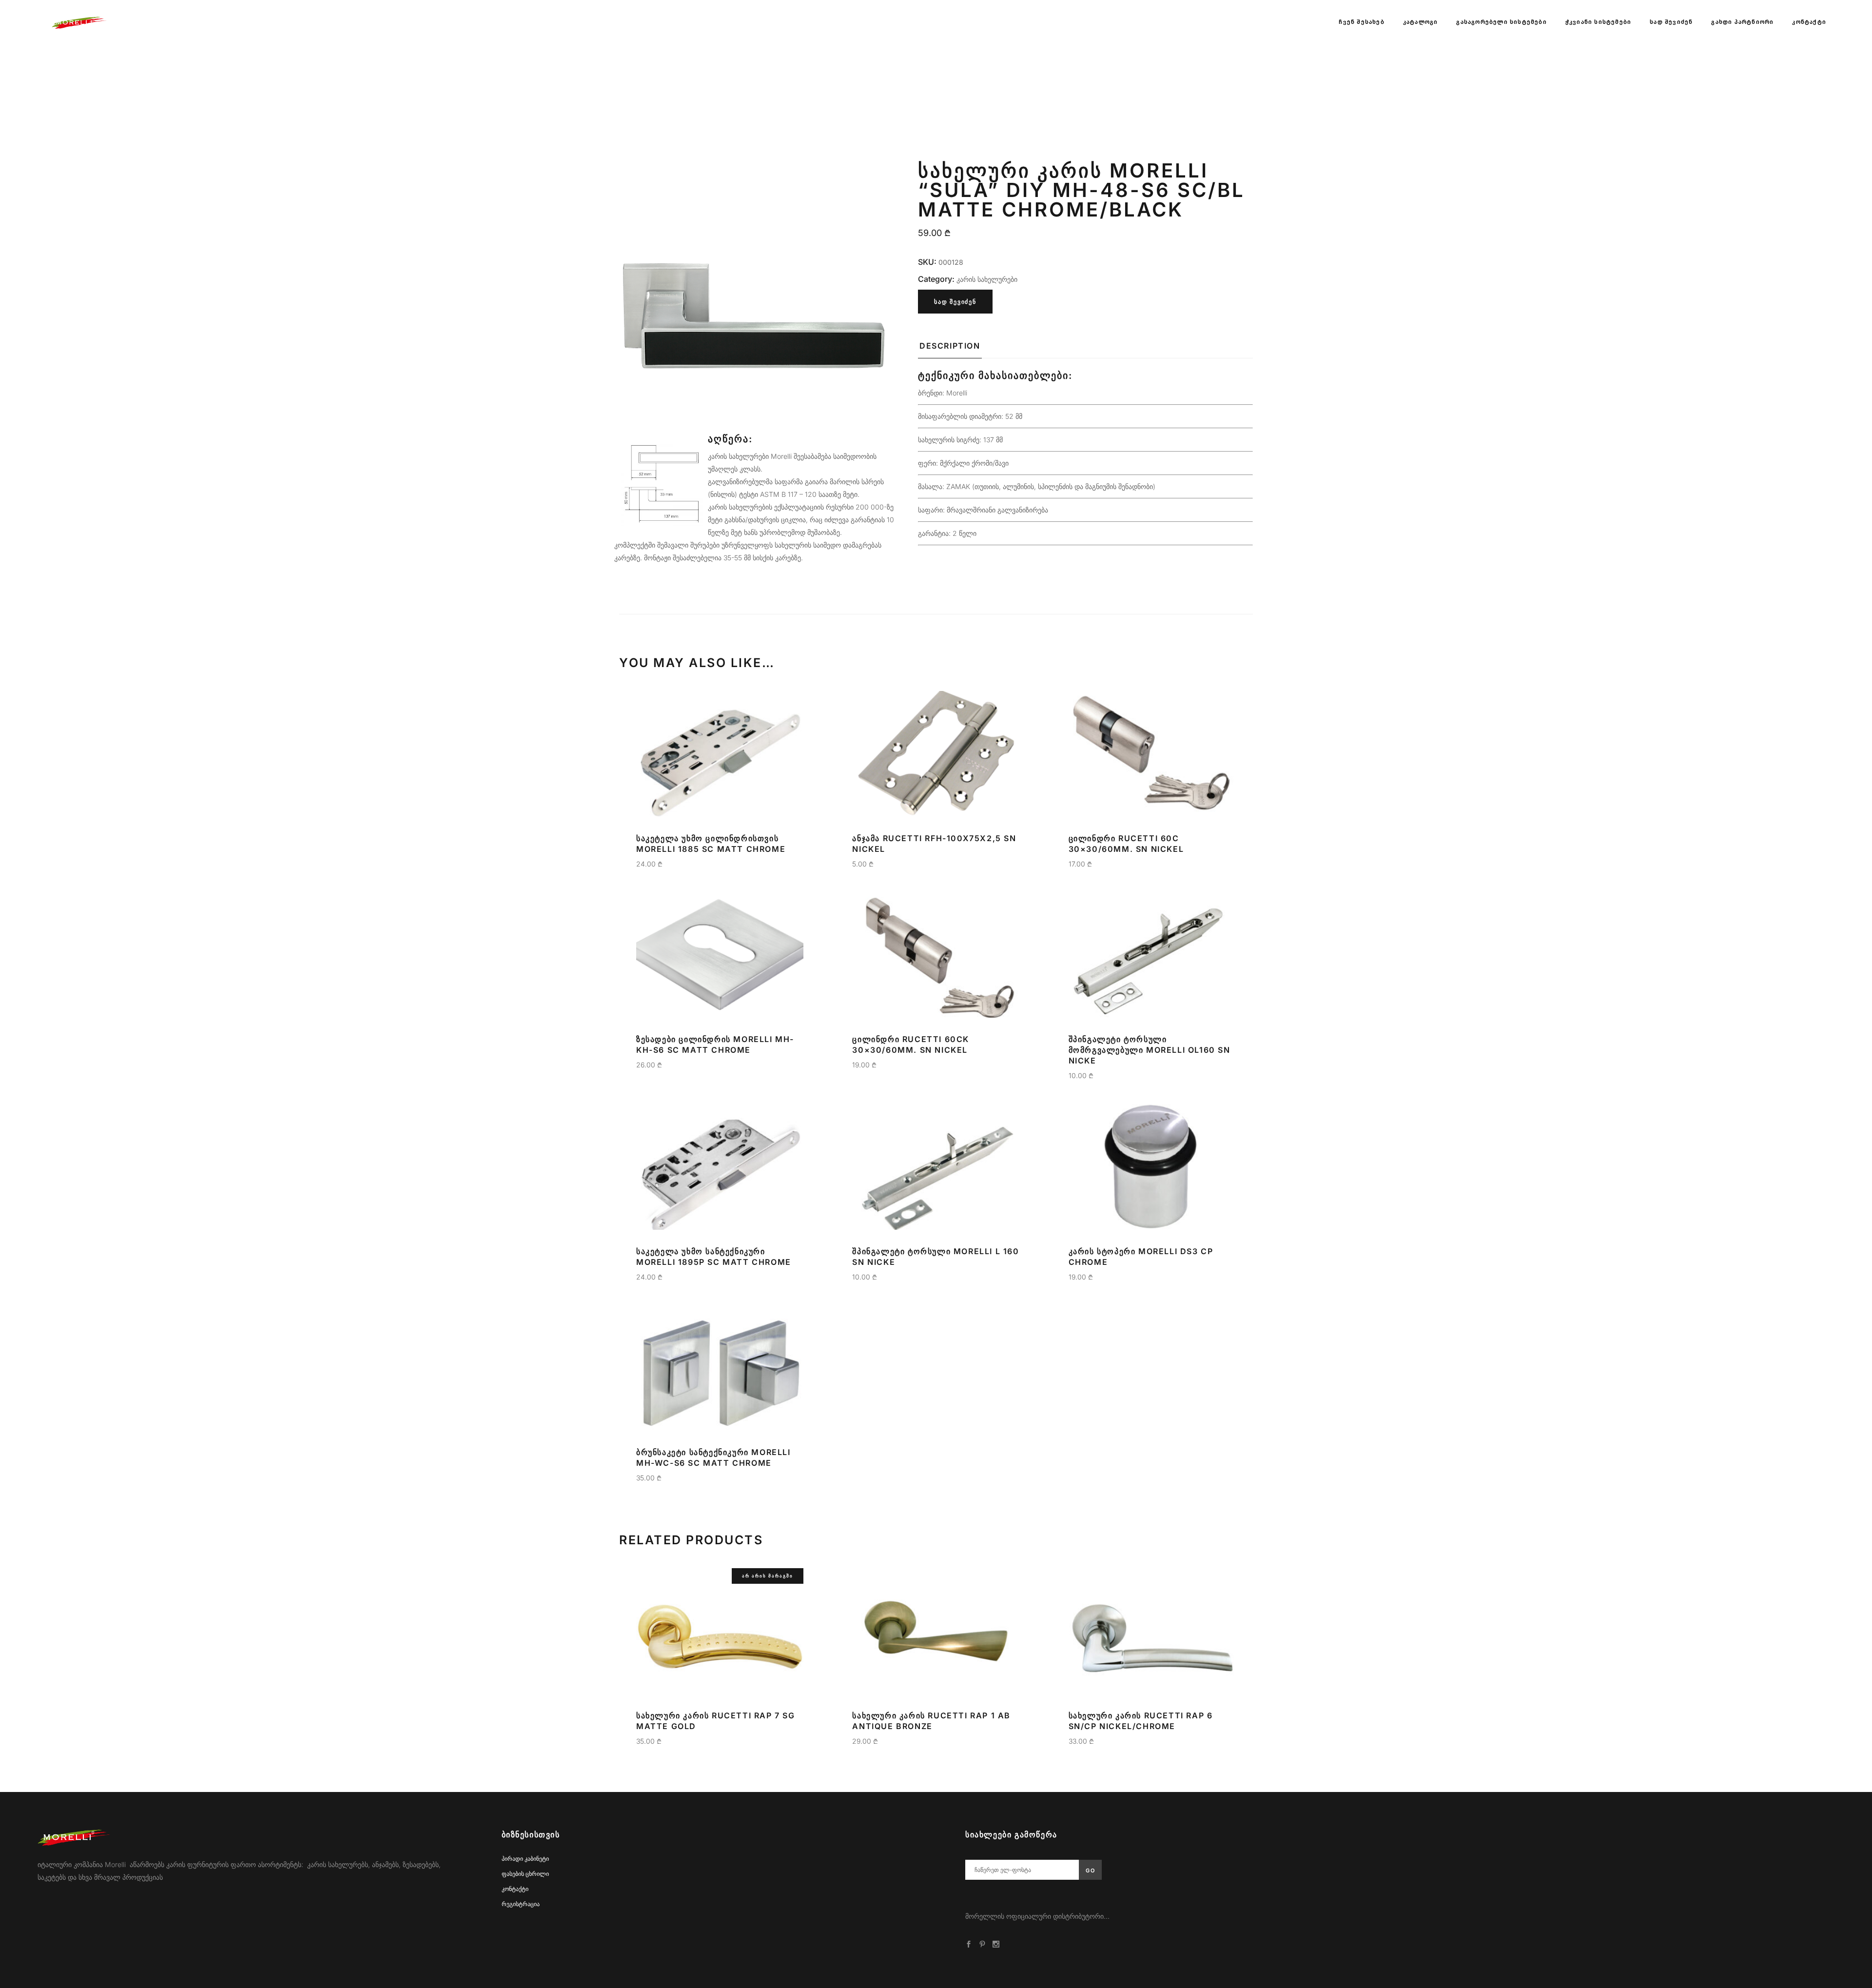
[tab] (950, 349)
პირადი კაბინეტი (525, 1859)
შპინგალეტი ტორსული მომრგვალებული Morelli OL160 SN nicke (1150, 1050)
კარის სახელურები (987, 279)
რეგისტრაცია (521, 1904)
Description (950, 346)
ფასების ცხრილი (525, 1874)
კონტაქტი (515, 1889)
